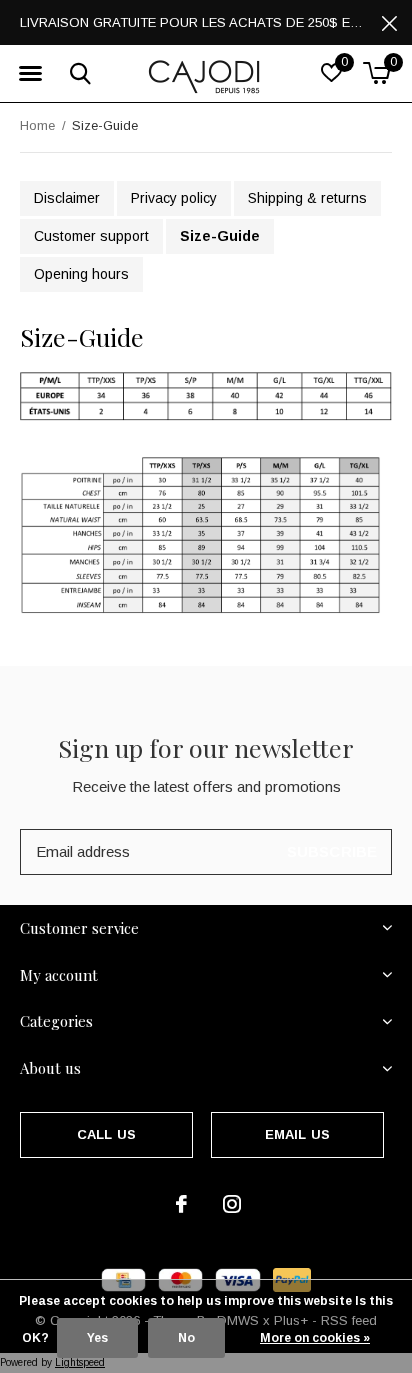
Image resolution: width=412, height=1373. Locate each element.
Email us (297, 1134)
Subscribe (332, 851)
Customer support (91, 236)
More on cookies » (315, 1338)
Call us (106, 1134)
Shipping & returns (307, 198)
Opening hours (81, 274)
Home (37, 125)
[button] (30, 74)
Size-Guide (220, 236)
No (186, 1338)
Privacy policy (174, 198)
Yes (97, 1338)
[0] (376, 73)
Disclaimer (67, 198)
